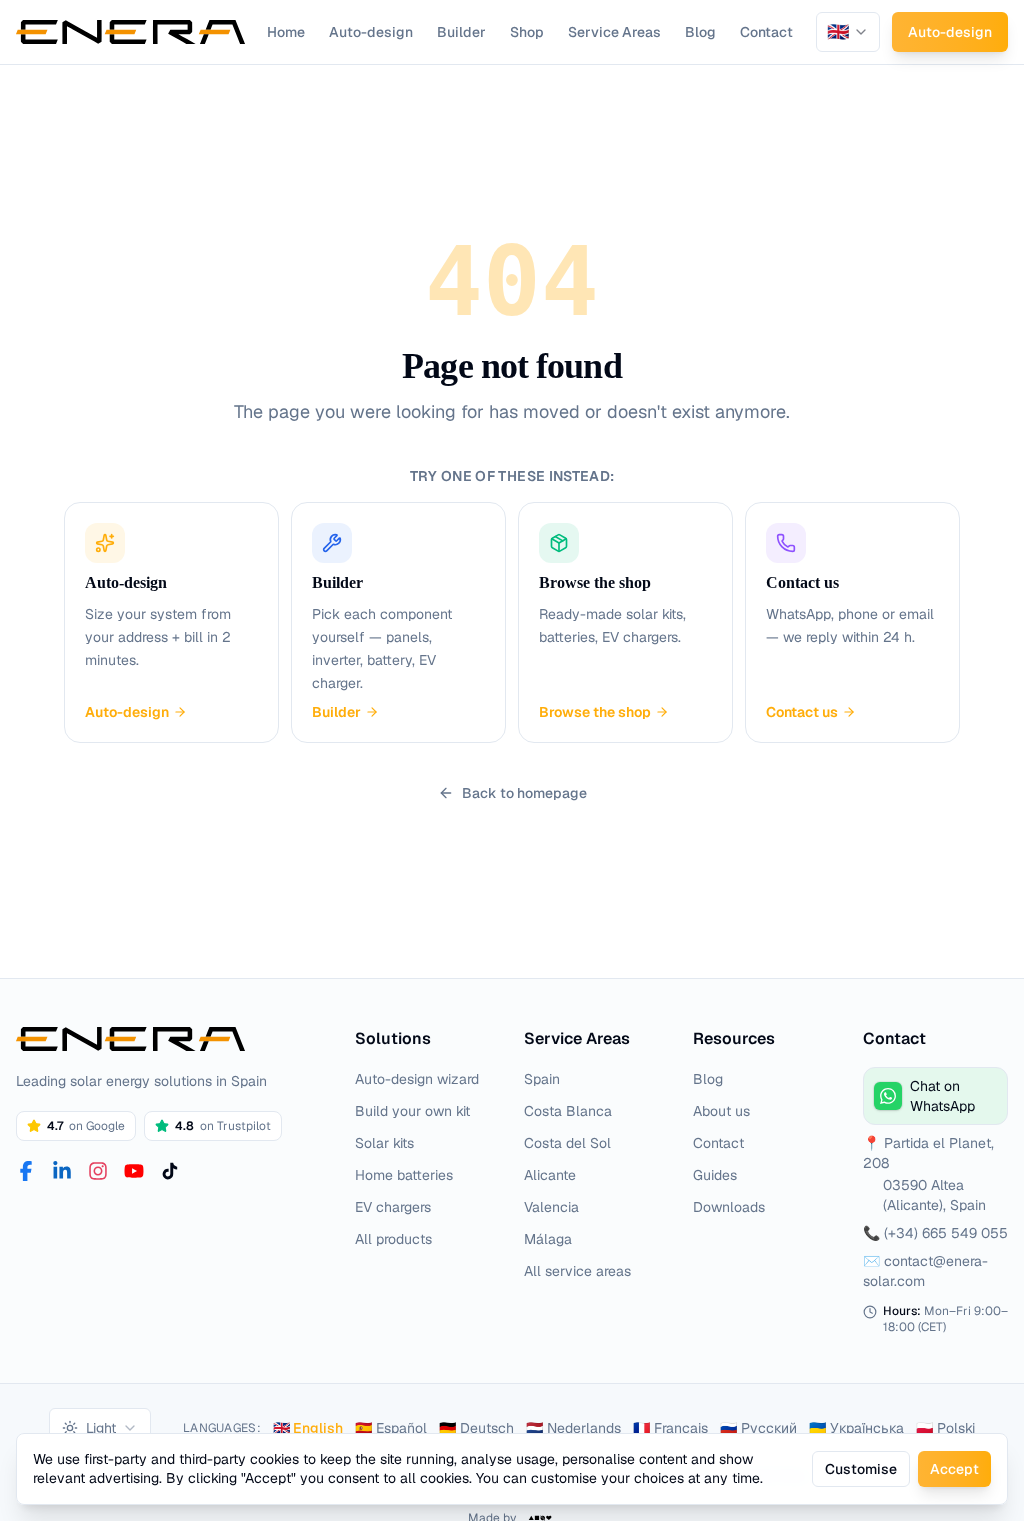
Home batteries (404, 1175)
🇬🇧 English (308, 1428)
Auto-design (371, 32)
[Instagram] (98, 1171)
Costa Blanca (568, 1111)
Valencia (551, 1207)
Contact (766, 32)
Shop (527, 32)
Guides (715, 1175)
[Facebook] (26, 1171)
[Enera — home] (130, 32)
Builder (461, 32)
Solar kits (384, 1143)
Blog (700, 32)
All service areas (577, 1271)
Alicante (550, 1175)
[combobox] (848, 32)
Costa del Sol (567, 1143)
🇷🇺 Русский (758, 1428)
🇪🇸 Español (391, 1428)
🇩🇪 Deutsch (476, 1428)
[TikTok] (170, 1171)
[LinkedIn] (62, 1171)
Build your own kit (412, 1111)
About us (721, 1111)
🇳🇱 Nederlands (573, 1428)
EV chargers (393, 1207)
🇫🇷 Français (670, 1428)
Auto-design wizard (417, 1079)
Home (286, 32)
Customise (861, 1469)
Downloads (729, 1207)
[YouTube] (134, 1171)
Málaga (548, 1239)
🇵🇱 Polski (945, 1428)
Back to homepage (524, 793)
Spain (542, 1079)
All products (393, 1239)
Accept (954, 1469)
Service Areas (614, 32)
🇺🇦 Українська (856, 1428)
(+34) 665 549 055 (946, 1233)
